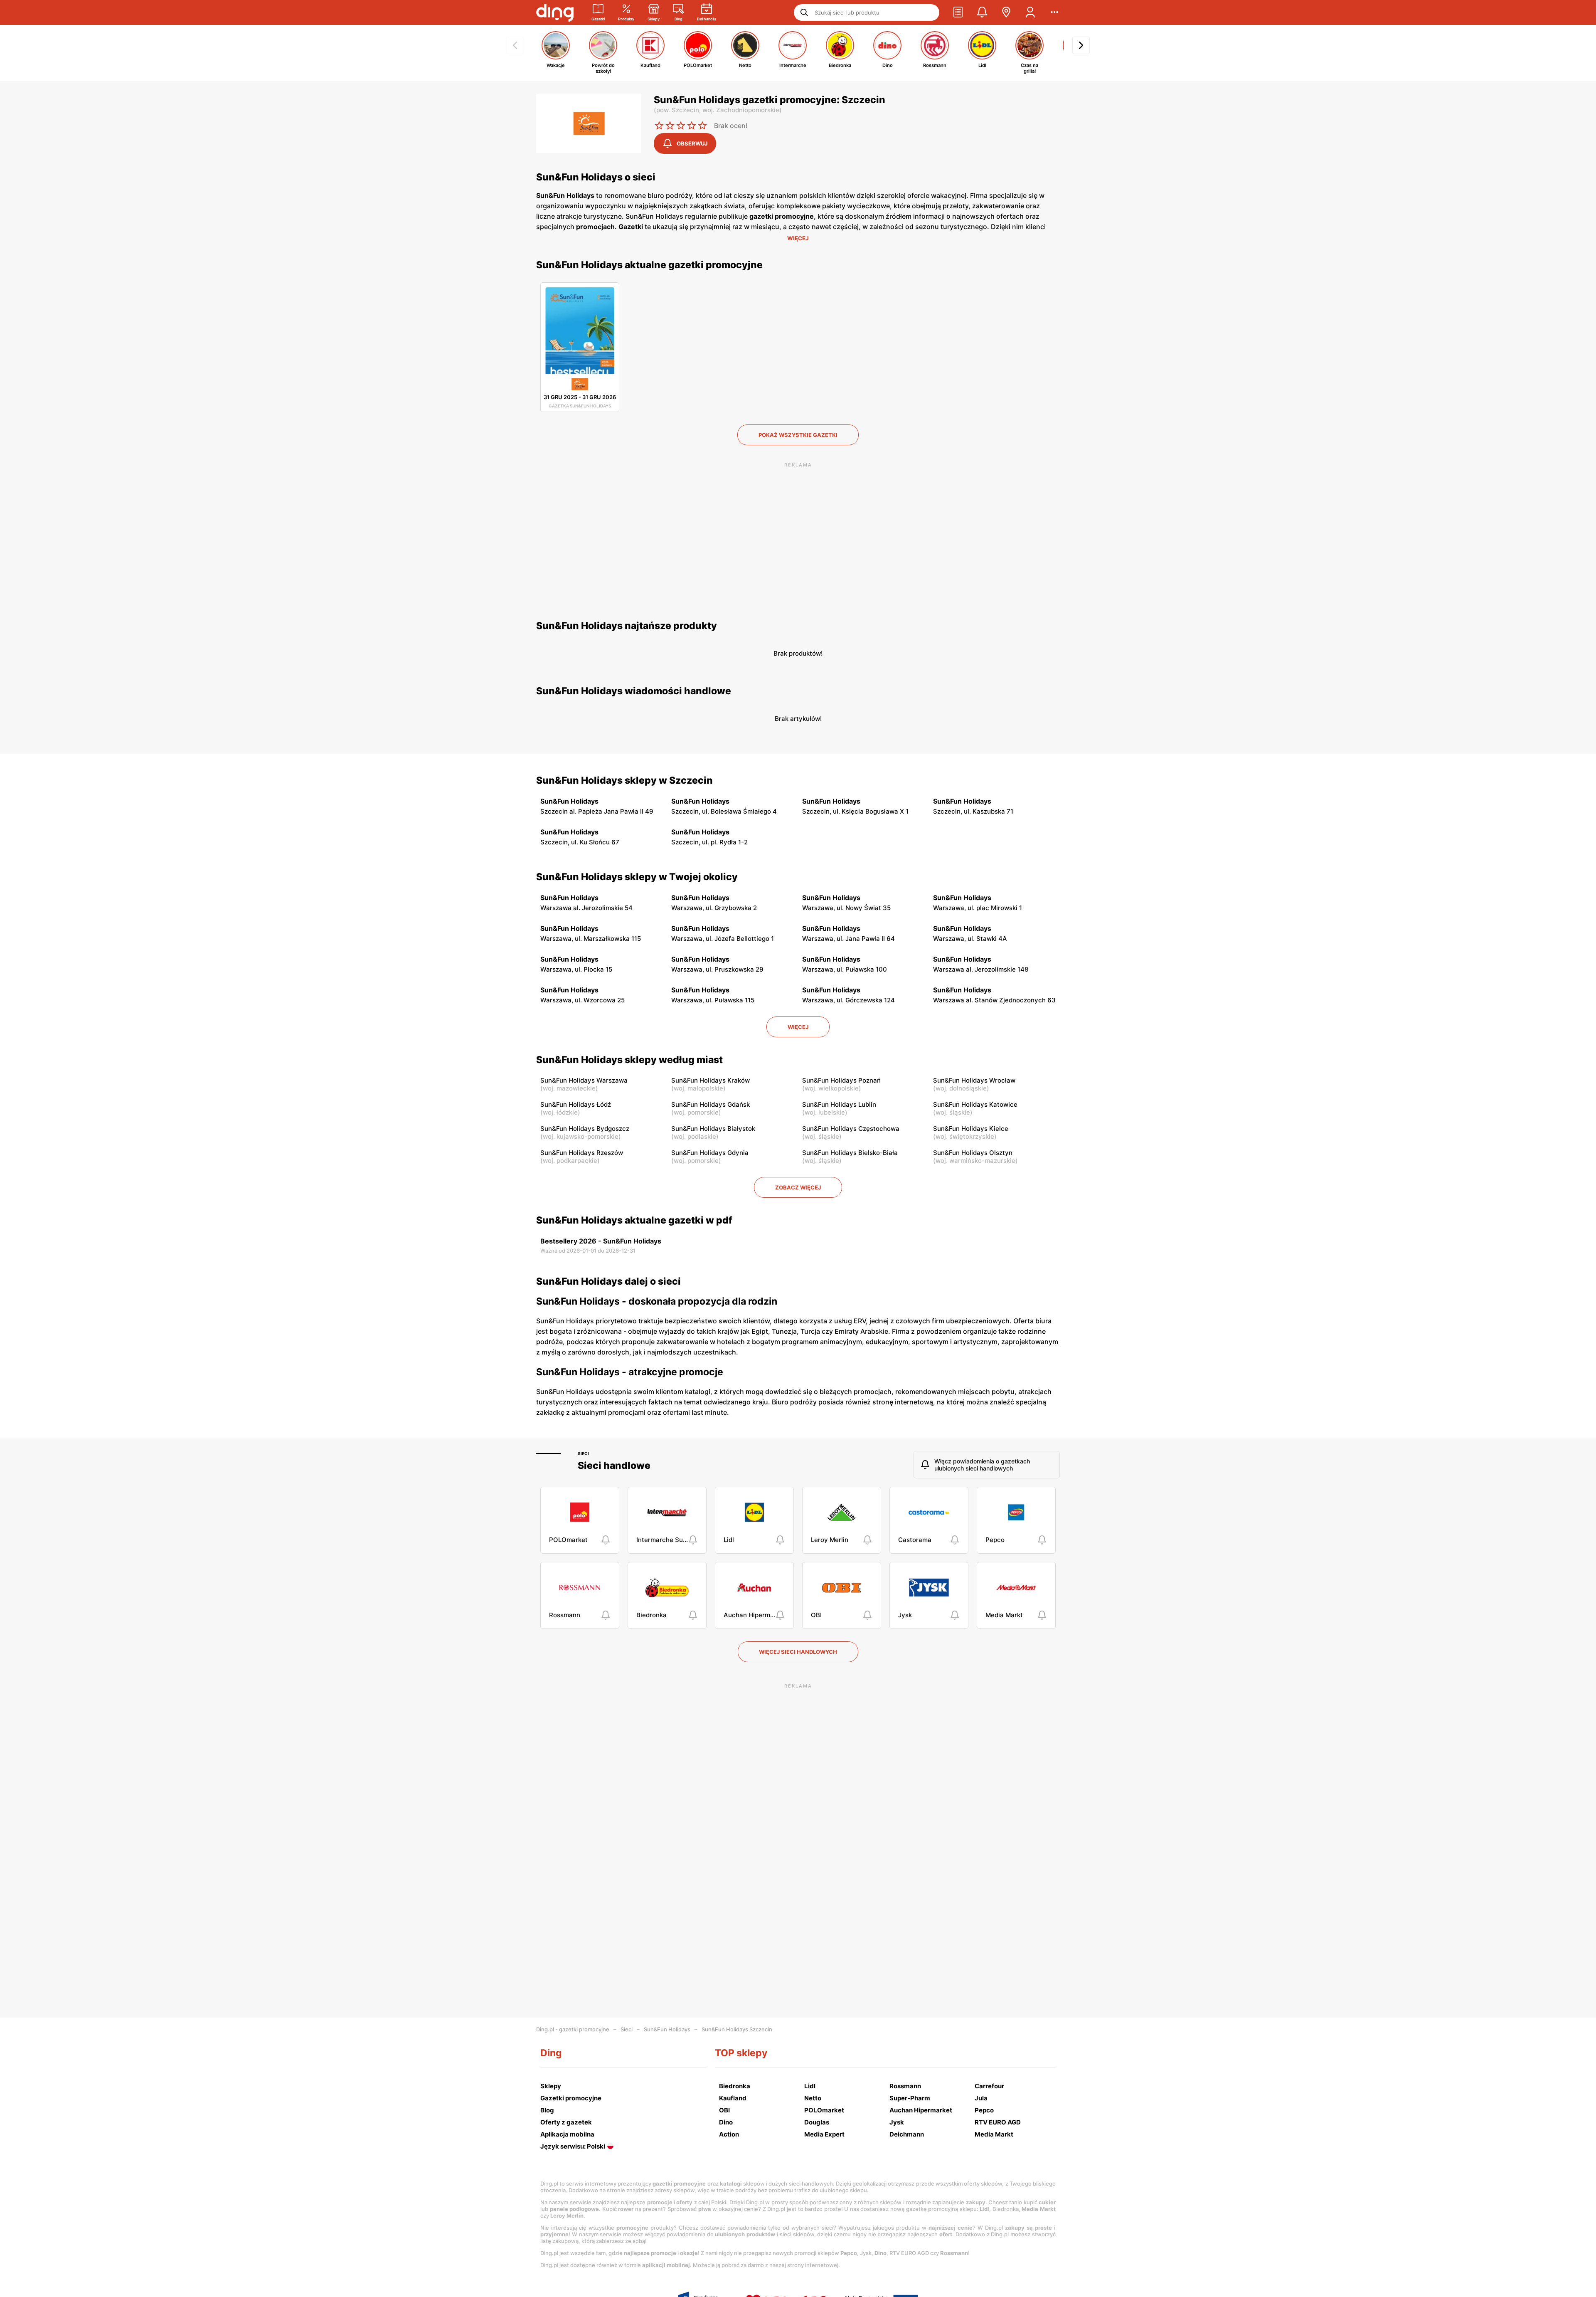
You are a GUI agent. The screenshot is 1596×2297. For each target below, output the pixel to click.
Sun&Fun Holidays (667, 2029)
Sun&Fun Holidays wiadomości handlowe (634, 691)
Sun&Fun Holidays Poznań (841, 1080)
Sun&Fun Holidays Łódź (576, 1104)
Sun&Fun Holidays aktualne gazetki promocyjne (649, 265)
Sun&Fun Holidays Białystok (713, 1129)
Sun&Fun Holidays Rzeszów (582, 1153)
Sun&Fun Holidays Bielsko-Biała (850, 1153)
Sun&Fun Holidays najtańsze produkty (627, 626)
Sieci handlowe (614, 1466)
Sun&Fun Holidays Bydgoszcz (585, 1129)
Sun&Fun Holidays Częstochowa (851, 1129)
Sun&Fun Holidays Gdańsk (711, 1104)
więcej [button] (798, 1027)
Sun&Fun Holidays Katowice (975, 1104)
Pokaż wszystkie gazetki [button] (798, 435)
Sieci (583, 1453)
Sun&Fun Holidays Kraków (711, 1080)
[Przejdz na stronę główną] (555, 12)
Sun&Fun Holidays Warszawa (584, 1080)
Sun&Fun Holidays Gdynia (710, 1153)
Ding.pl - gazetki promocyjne (573, 2029)
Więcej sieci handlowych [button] (798, 1652)
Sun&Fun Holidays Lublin (839, 1104)
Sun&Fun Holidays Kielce (971, 1129)
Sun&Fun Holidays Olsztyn (973, 1153)
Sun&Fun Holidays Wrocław (974, 1080)
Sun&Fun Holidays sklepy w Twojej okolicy (637, 877)
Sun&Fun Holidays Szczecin (737, 2029)
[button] (958, 12)
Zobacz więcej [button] (798, 1187)
